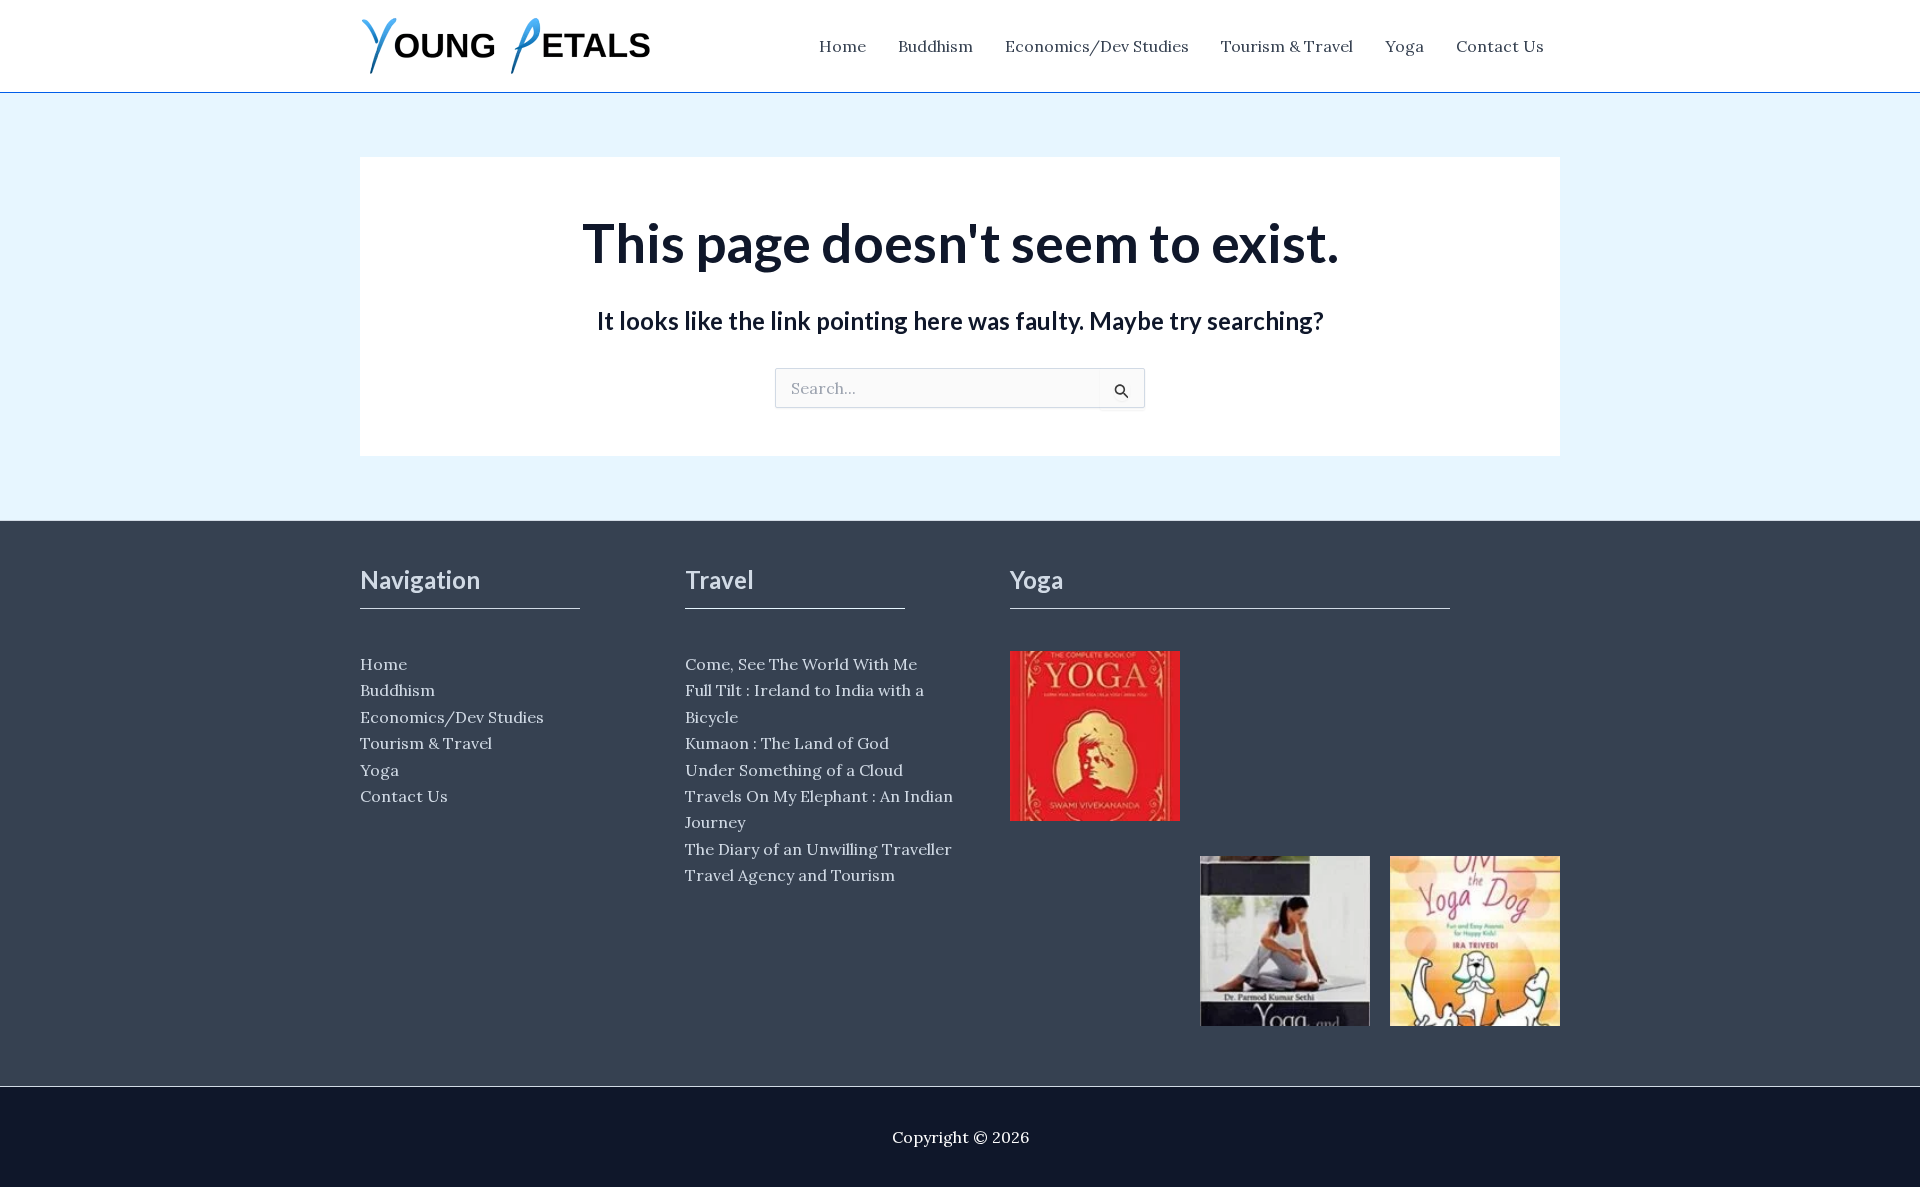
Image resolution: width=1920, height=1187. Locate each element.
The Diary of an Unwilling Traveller (818, 849)
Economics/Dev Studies (1097, 46)
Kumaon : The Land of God (787, 743)
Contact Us (1500, 46)
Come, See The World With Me (801, 664)
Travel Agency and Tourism (790, 875)
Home (842, 46)
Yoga (1404, 46)
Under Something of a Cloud (794, 770)
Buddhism (935, 46)
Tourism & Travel (1287, 46)
